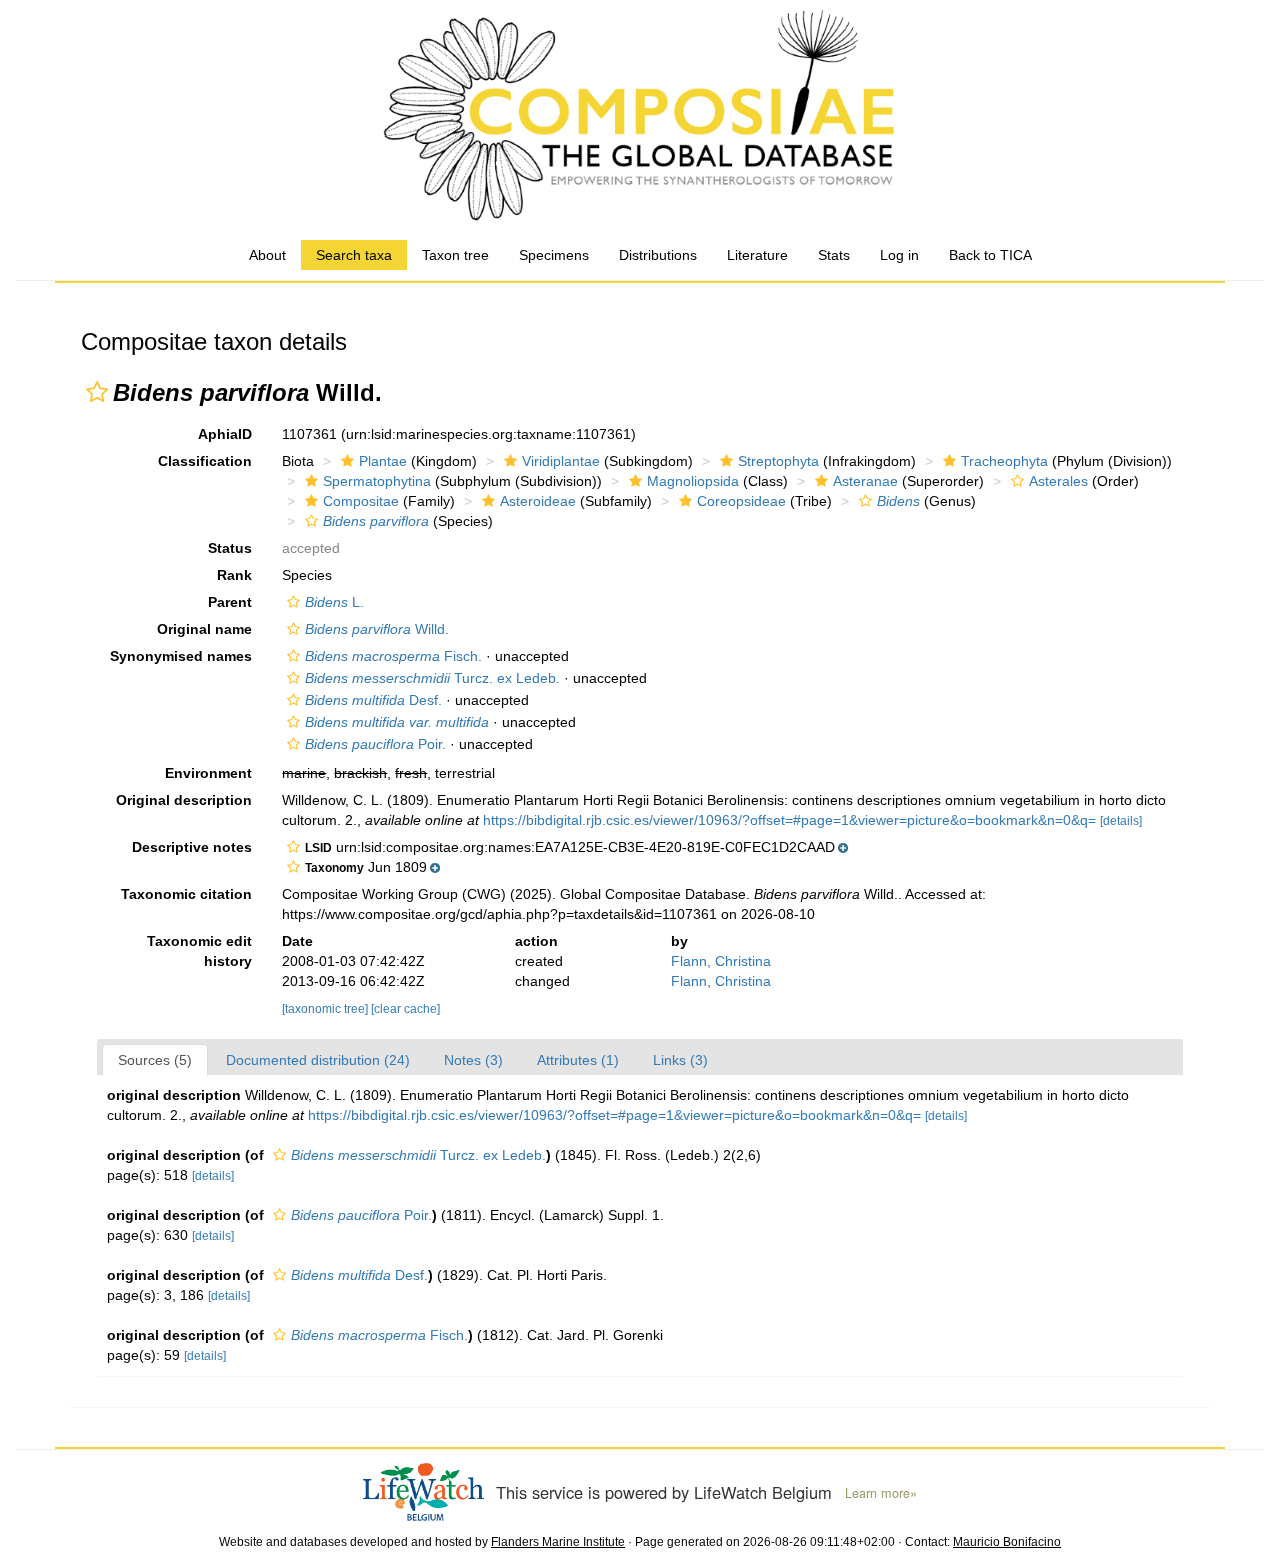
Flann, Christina (721, 961)
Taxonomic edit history (199, 951)
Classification (205, 461)
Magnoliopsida (693, 481)
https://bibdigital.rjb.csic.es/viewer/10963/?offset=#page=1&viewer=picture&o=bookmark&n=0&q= (789, 820)
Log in (899, 255)
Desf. (373, 700)
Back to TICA (990, 255)
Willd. (377, 629)
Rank (234, 575)
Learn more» (881, 1493)
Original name (204, 629)
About (267, 255)
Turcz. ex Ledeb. (432, 678)
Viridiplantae (561, 461)
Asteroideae (538, 501)
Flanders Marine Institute (558, 1542)
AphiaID (225, 434)
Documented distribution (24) (318, 1060)
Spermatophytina (377, 481)
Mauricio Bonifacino (1007, 1542)
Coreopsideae (741, 501)
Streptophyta (778, 461)
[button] (97, 392)
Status (230, 548)
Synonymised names (181, 656)
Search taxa (354, 255)
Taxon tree (455, 255)
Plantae (383, 461)
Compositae (361, 501)
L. (334, 602)
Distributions (658, 255)
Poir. (375, 744)
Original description (184, 800)
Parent (230, 602)
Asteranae (865, 481)
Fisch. (393, 656)
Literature (757, 255)
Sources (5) (155, 1060)
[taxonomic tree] (326, 1009)
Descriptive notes (192, 847)
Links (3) (680, 1060)
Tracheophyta (1004, 461)
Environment (208, 773)
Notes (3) (473, 1060)
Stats (834, 255)
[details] (1121, 821)
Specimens (554, 255)
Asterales (1058, 481)
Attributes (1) (578, 1060)
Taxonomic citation (186, 894)
